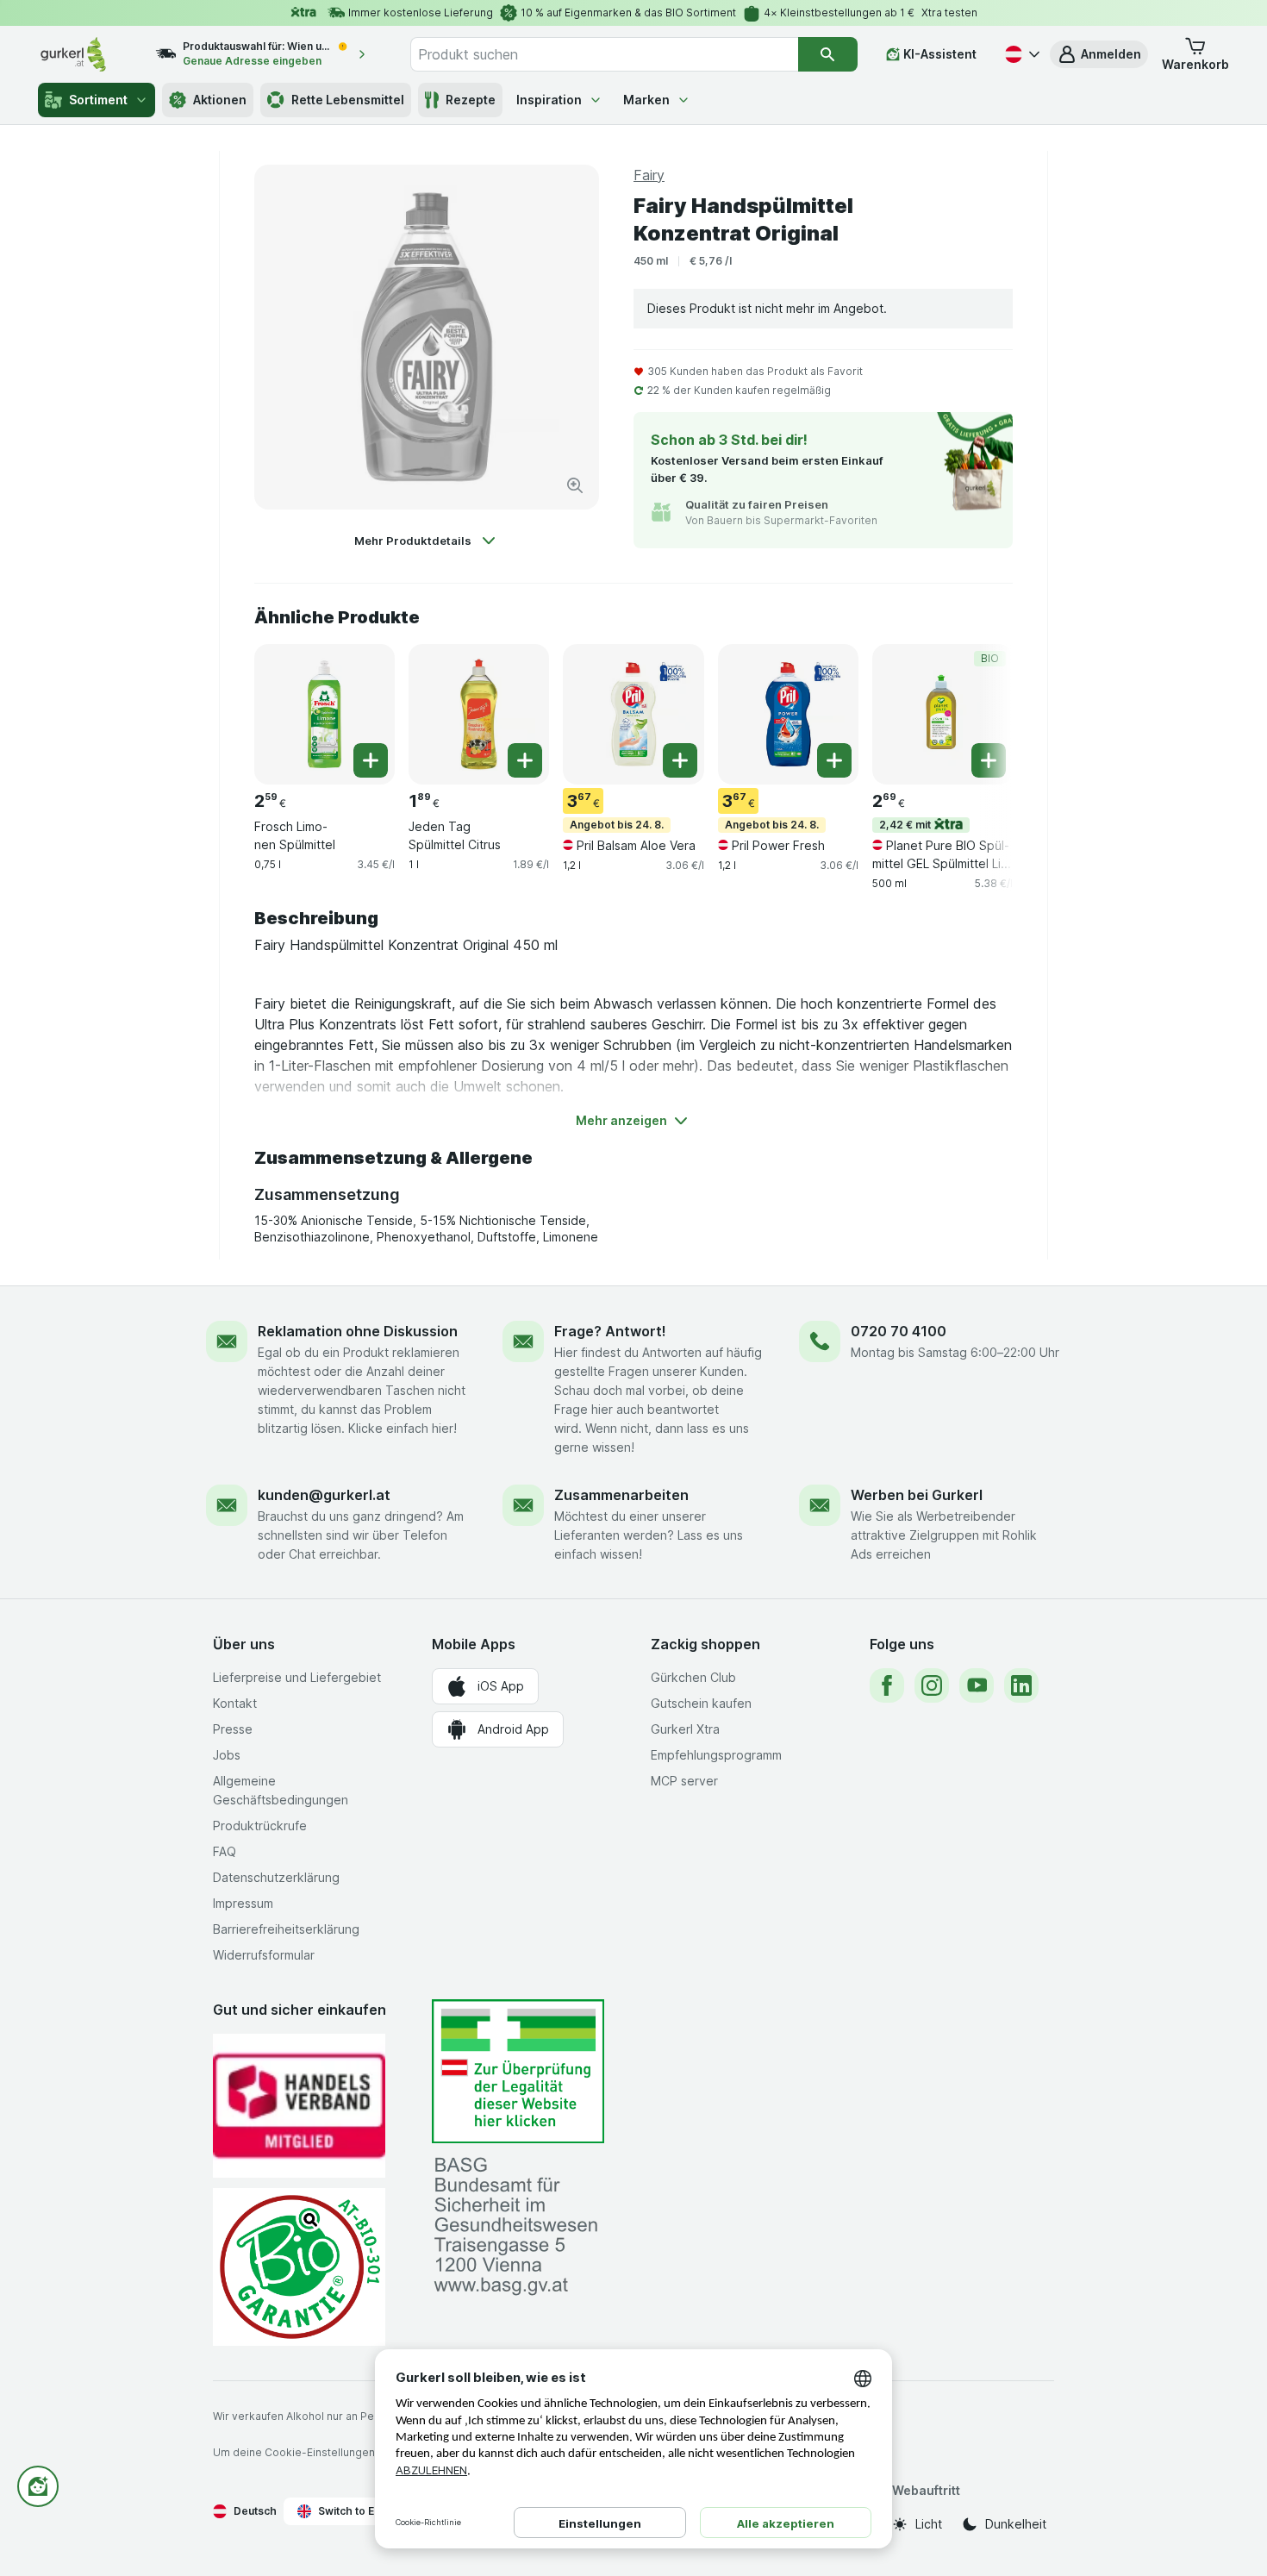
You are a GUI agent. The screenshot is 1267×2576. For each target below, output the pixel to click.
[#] (518, 2071)
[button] (1099, 54)
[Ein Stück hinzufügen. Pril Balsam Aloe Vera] (680, 760)
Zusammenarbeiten (621, 1495)
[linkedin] (1021, 1685)
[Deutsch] (1020, 54)
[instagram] (932, 1685)
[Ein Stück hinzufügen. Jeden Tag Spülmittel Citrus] (525, 760)
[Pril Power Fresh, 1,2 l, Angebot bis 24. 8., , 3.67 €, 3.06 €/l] (788, 714)
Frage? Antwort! (610, 1331)
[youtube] (977, 1685)
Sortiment (98, 100)
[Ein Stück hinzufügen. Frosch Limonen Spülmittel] (371, 760)
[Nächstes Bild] (978, 713)
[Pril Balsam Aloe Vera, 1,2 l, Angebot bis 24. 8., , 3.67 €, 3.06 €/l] (633, 714)
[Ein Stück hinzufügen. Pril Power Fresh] (834, 760)
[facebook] (887, 1685)
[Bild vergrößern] (575, 485)
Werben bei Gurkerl (917, 1495)
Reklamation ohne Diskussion (358, 1331)
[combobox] (604, 54)
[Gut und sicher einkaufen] (299, 2267)
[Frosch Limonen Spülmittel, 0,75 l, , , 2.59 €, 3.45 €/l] (325, 714)
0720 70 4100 (899, 1331)
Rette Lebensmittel (348, 100)
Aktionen (220, 100)
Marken (646, 100)
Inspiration (549, 100)
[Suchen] (828, 54)
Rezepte (471, 100)
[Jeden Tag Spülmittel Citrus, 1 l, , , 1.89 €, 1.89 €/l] (479, 714)
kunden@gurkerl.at (324, 1495)
